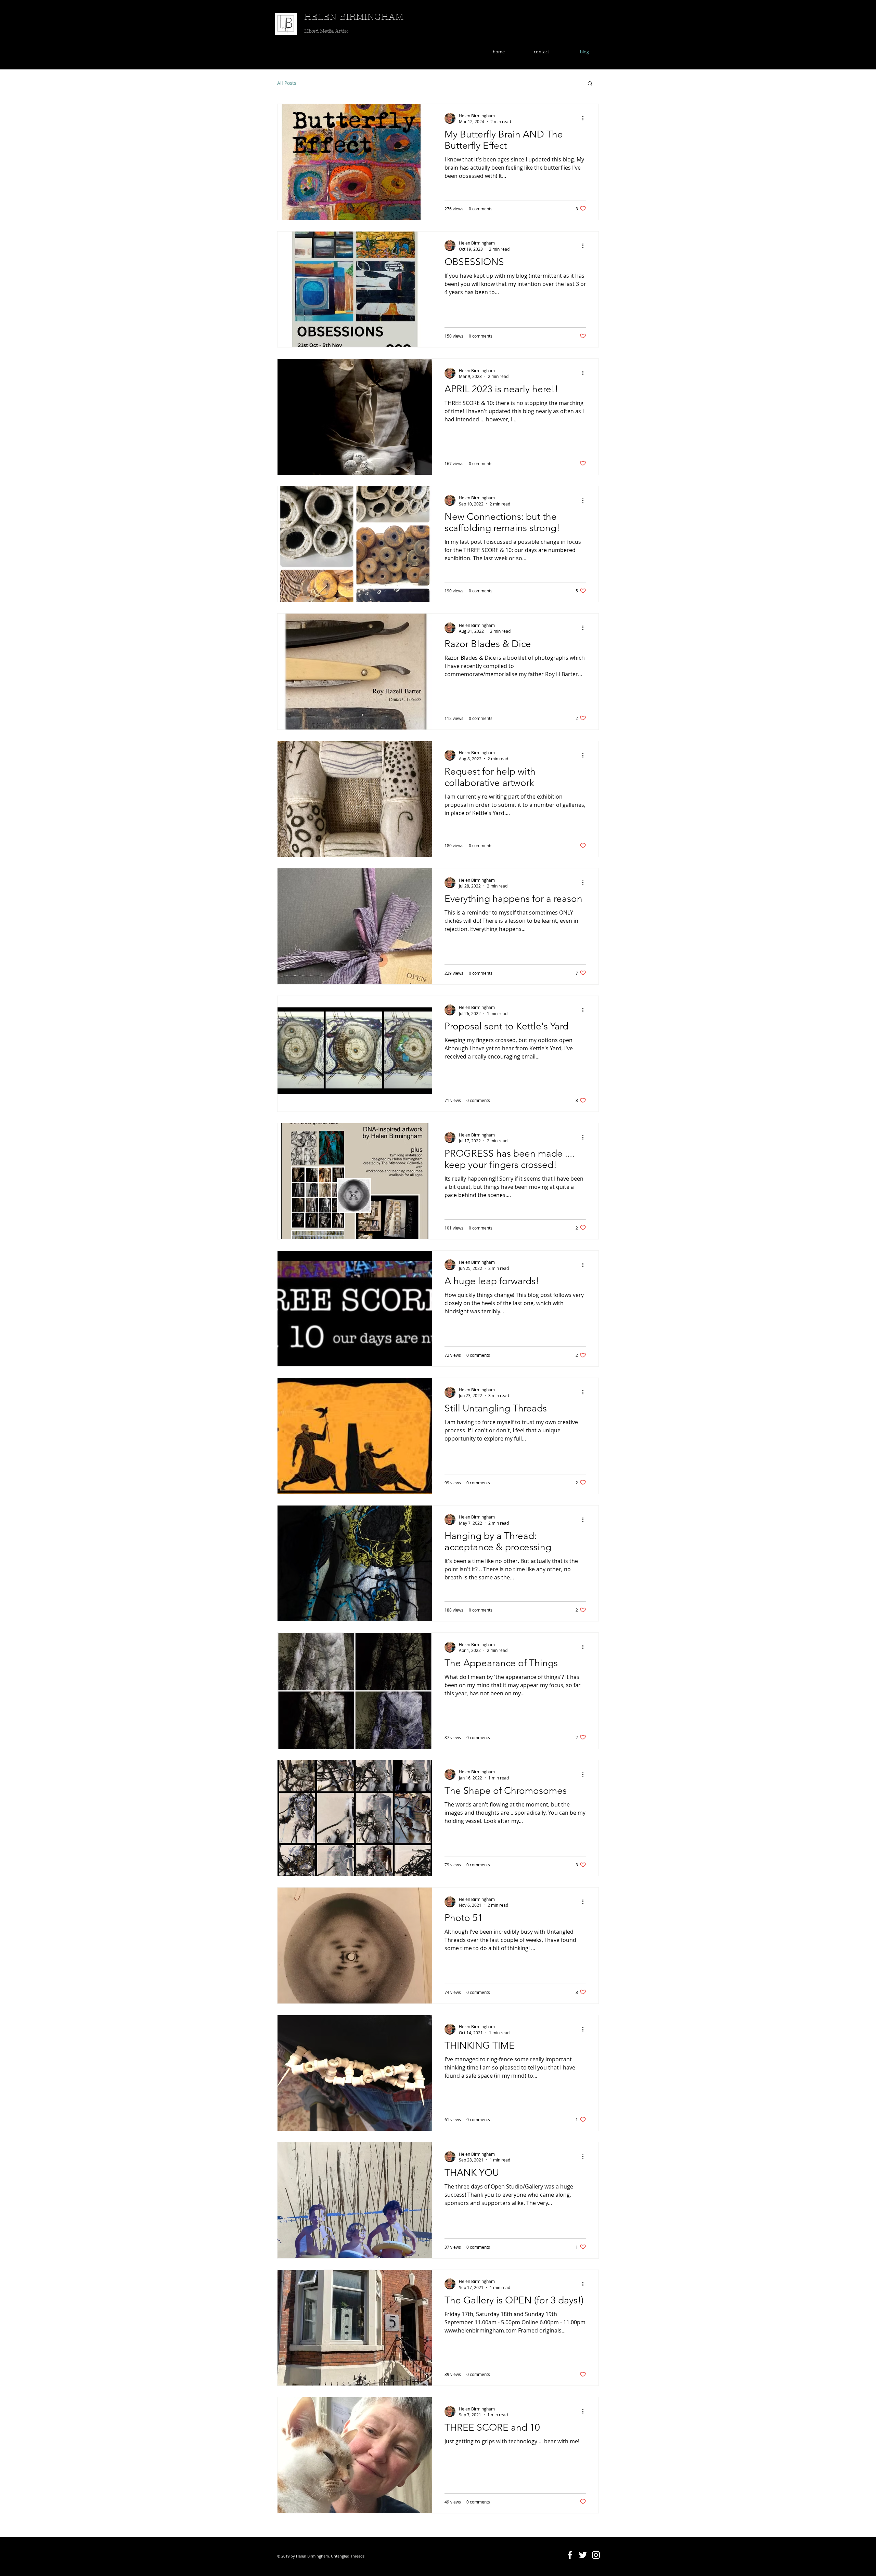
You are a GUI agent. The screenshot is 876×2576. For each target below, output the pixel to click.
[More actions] (585, 118)
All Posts (287, 83)
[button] (590, 84)
